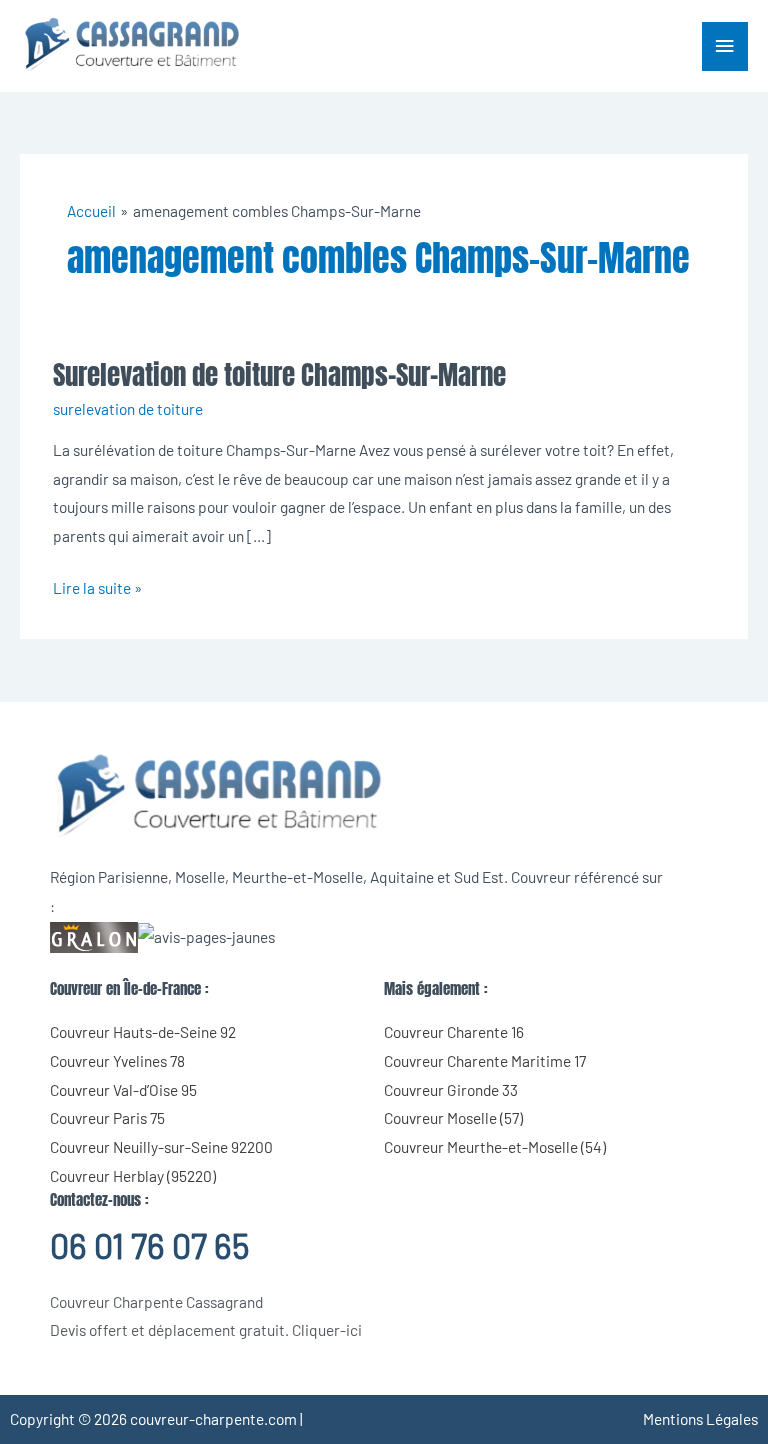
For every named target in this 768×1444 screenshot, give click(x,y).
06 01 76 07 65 (149, 1245)
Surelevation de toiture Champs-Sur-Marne (279, 374)
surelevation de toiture (128, 408)
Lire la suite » (97, 585)
